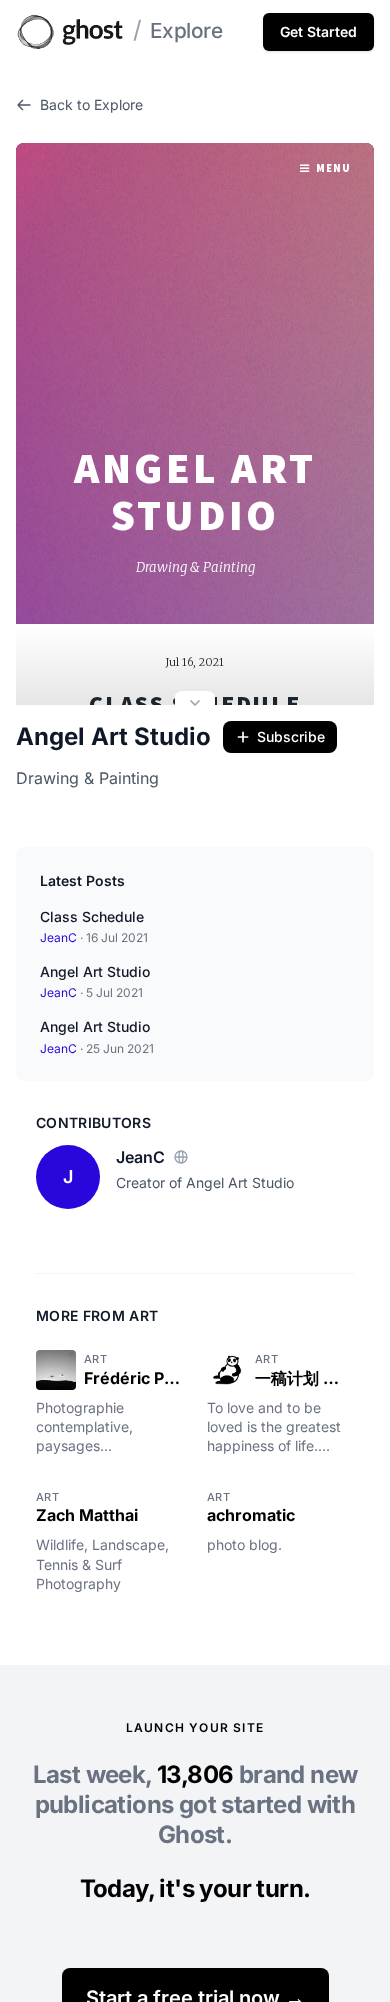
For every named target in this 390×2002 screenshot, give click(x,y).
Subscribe (291, 736)
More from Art (97, 1315)
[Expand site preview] (195, 705)
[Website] (181, 1157)
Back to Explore (91, 104)
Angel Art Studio (113, 736)
